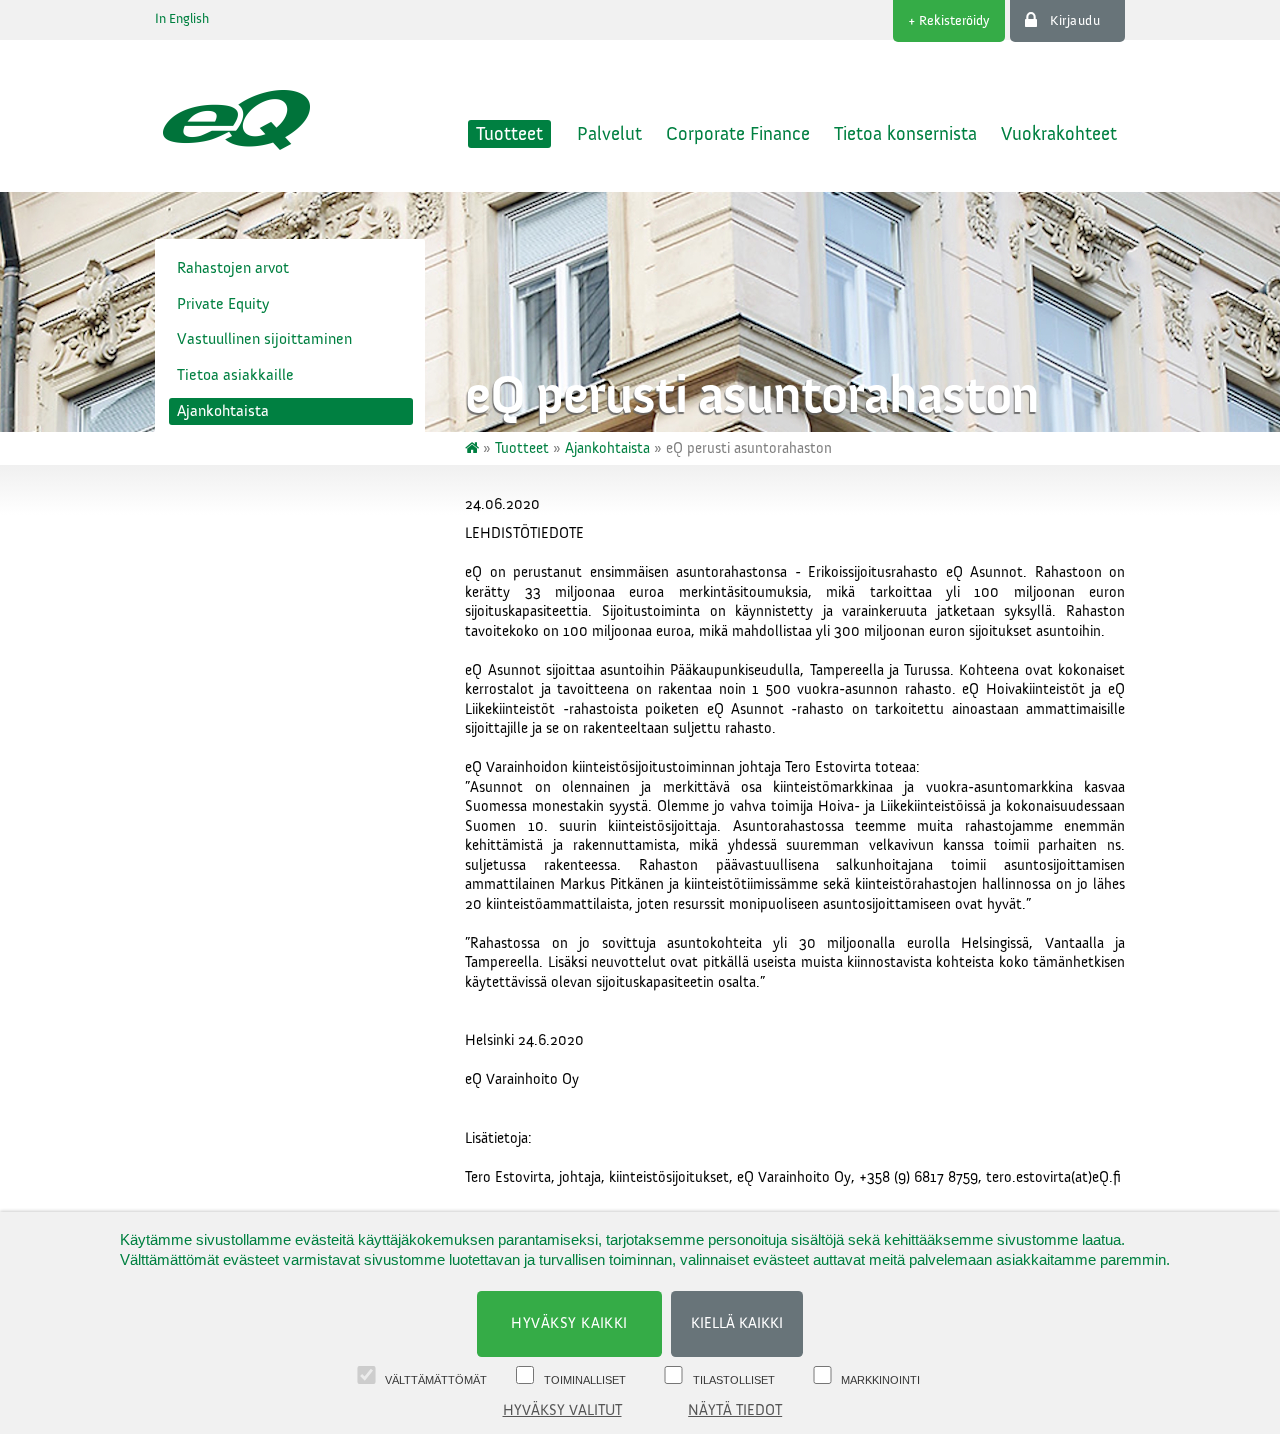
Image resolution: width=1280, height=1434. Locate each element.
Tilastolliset (734, 1380)
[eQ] (474, 448)
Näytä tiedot (735, 1410)
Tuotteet (509, 134)
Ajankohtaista (223, 411)
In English (182, 19)
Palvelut (609, 134)
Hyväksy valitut (562, 1410)
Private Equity (223, 304)
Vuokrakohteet (1059, 134)
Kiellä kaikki (737, 1323)
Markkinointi (880, 1380)
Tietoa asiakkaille (235, 375)
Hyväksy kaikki (569, 1323)
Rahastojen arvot (233, 268)
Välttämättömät (436, 1380)
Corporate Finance (738, 134)
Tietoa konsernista (905, 134)
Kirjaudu (1075, 21)
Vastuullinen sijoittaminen (264, 339)
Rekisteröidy (954, 21)
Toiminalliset (585, 1380)
